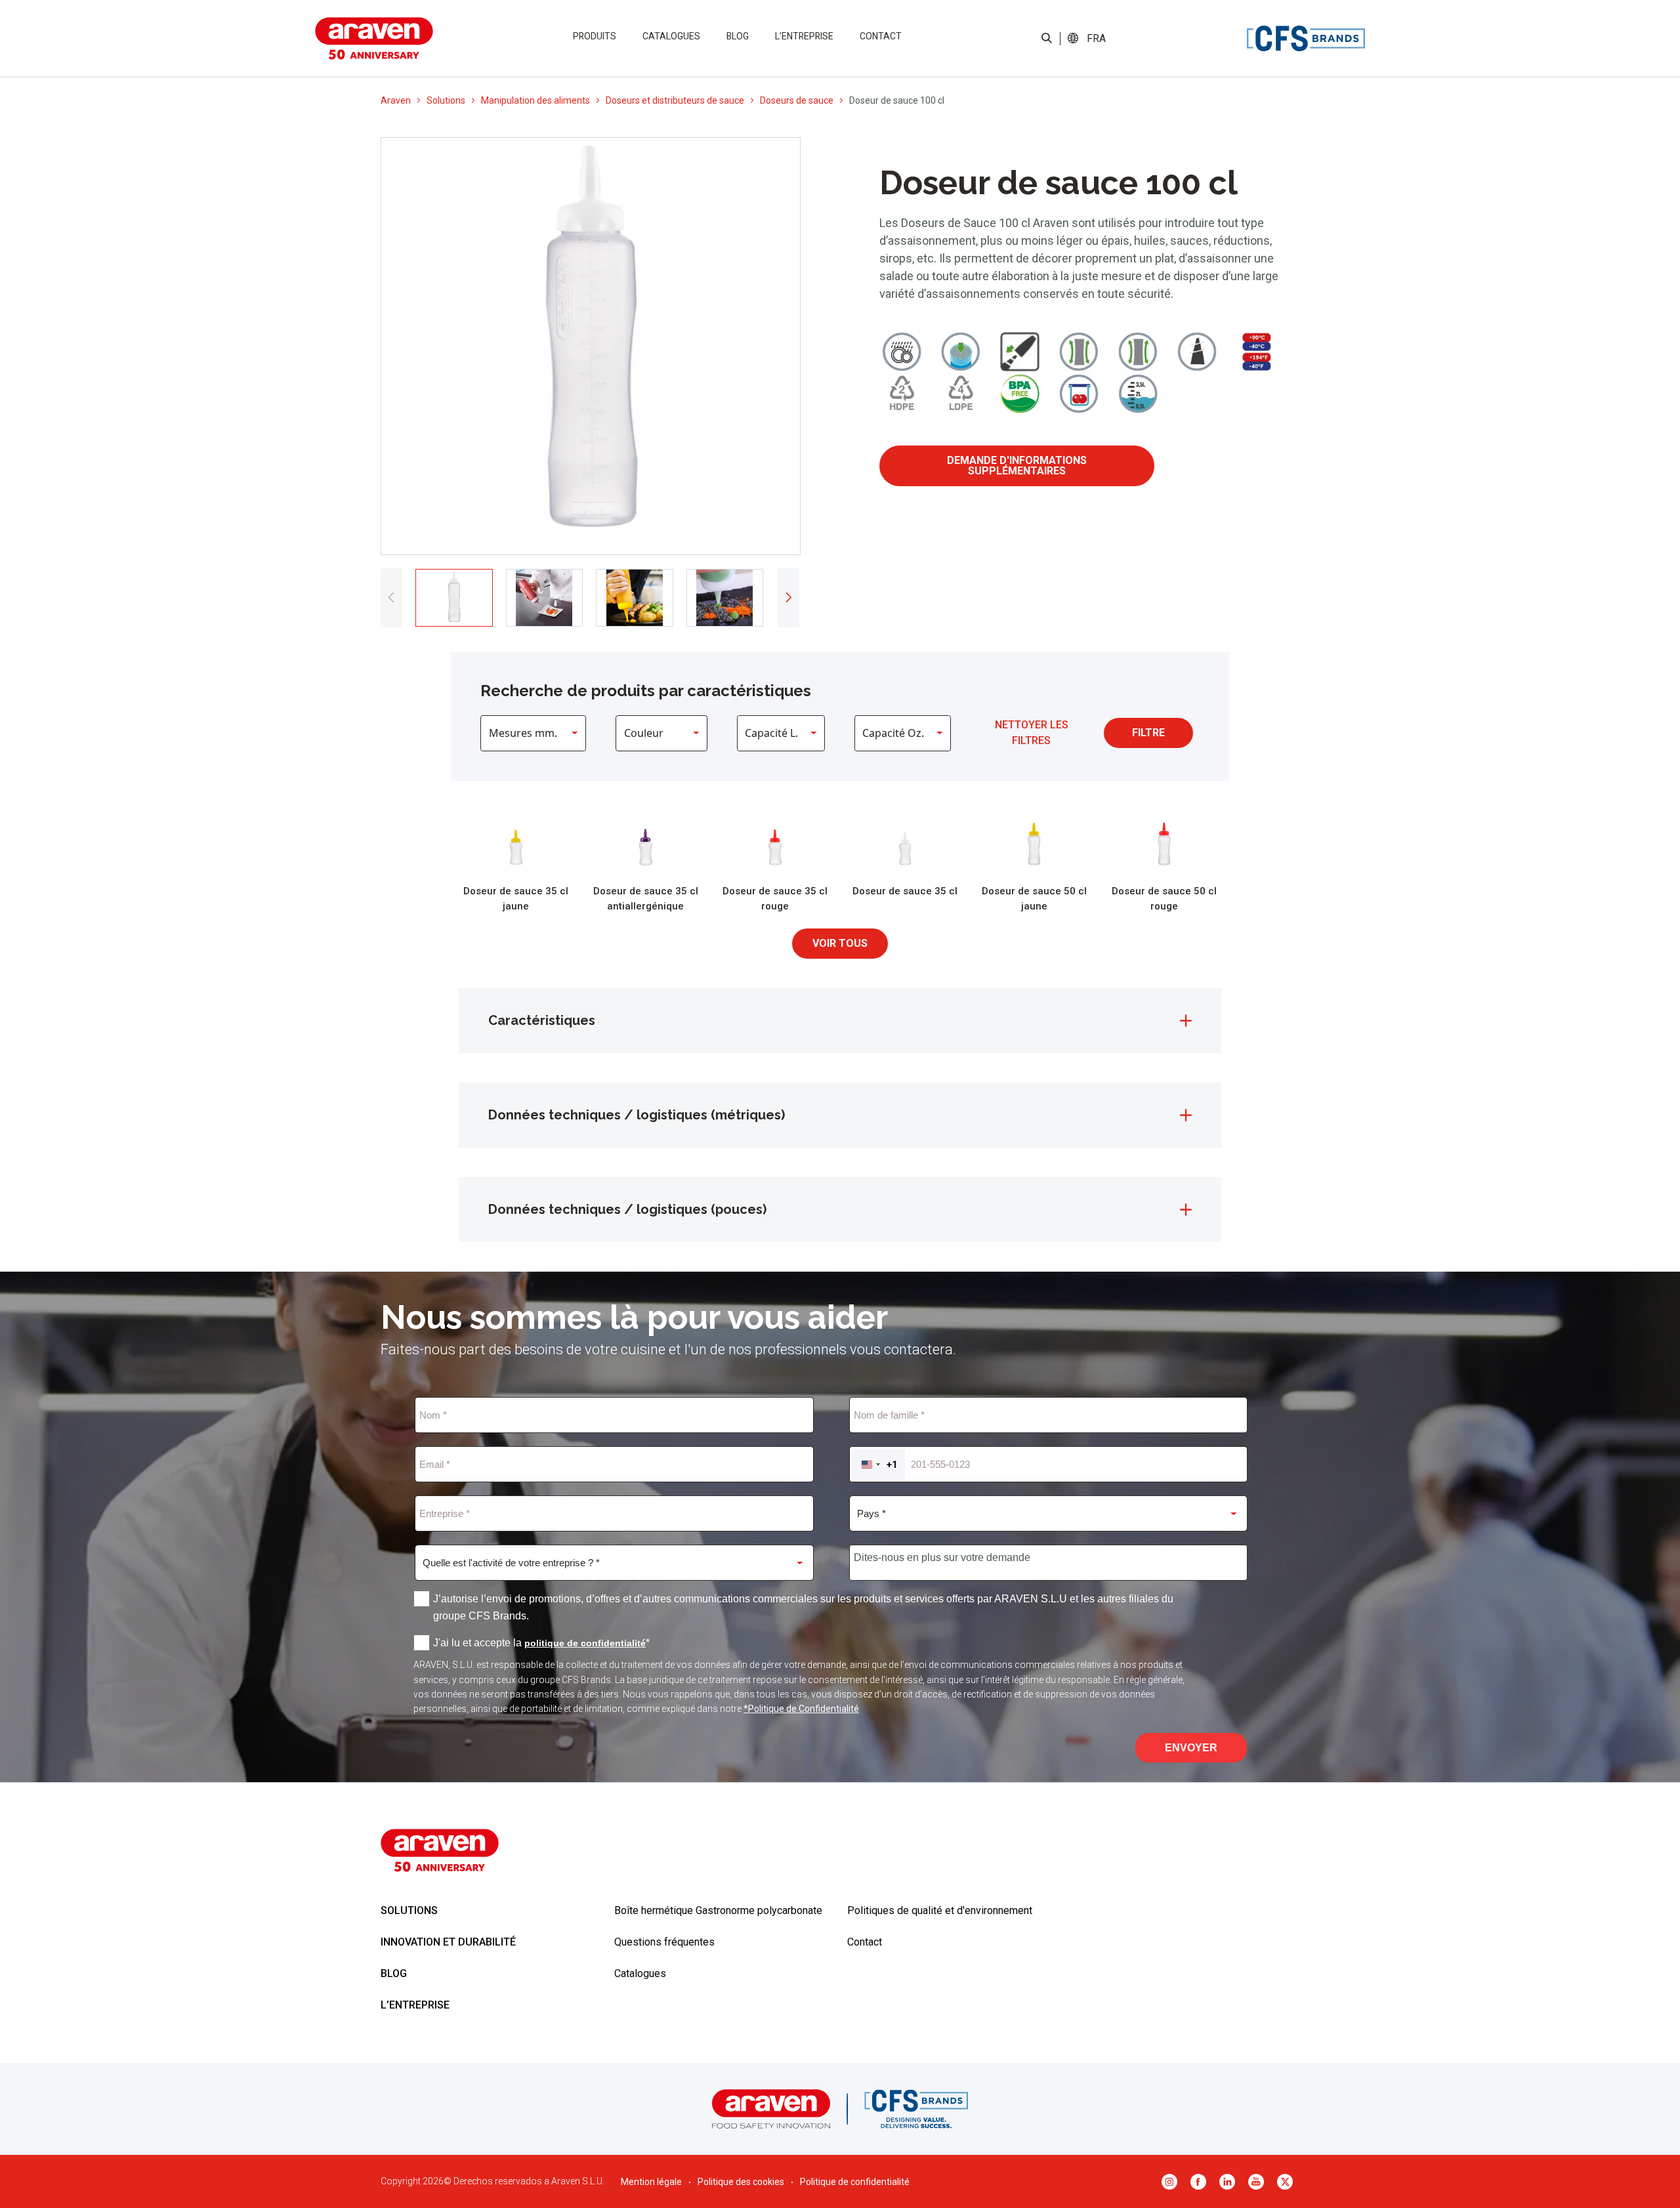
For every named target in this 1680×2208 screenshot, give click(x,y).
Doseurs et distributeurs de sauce (675, 100)
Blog (738, 36)
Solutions (446, 100)
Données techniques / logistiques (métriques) (637, 1115)
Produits (595, 36)
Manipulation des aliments (535, 100)
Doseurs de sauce (797, 100)
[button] (1096, 39)
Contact (881, 36)
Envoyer (1191, 1748)
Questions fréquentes (664, 1942)
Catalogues (671, 36)
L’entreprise (804, 36)
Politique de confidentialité (855, 2182)
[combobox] (878, 1464)
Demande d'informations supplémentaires (1017, 466)
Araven (396, 100)
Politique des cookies (741, 2182)
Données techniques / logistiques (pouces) (627, 1209)
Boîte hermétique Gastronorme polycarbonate (718, 1910)
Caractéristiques (542, 1020)
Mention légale (651, 2182)
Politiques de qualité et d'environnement (940, 1910)
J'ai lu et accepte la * (541, 1643)
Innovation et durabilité (448, 1942)
